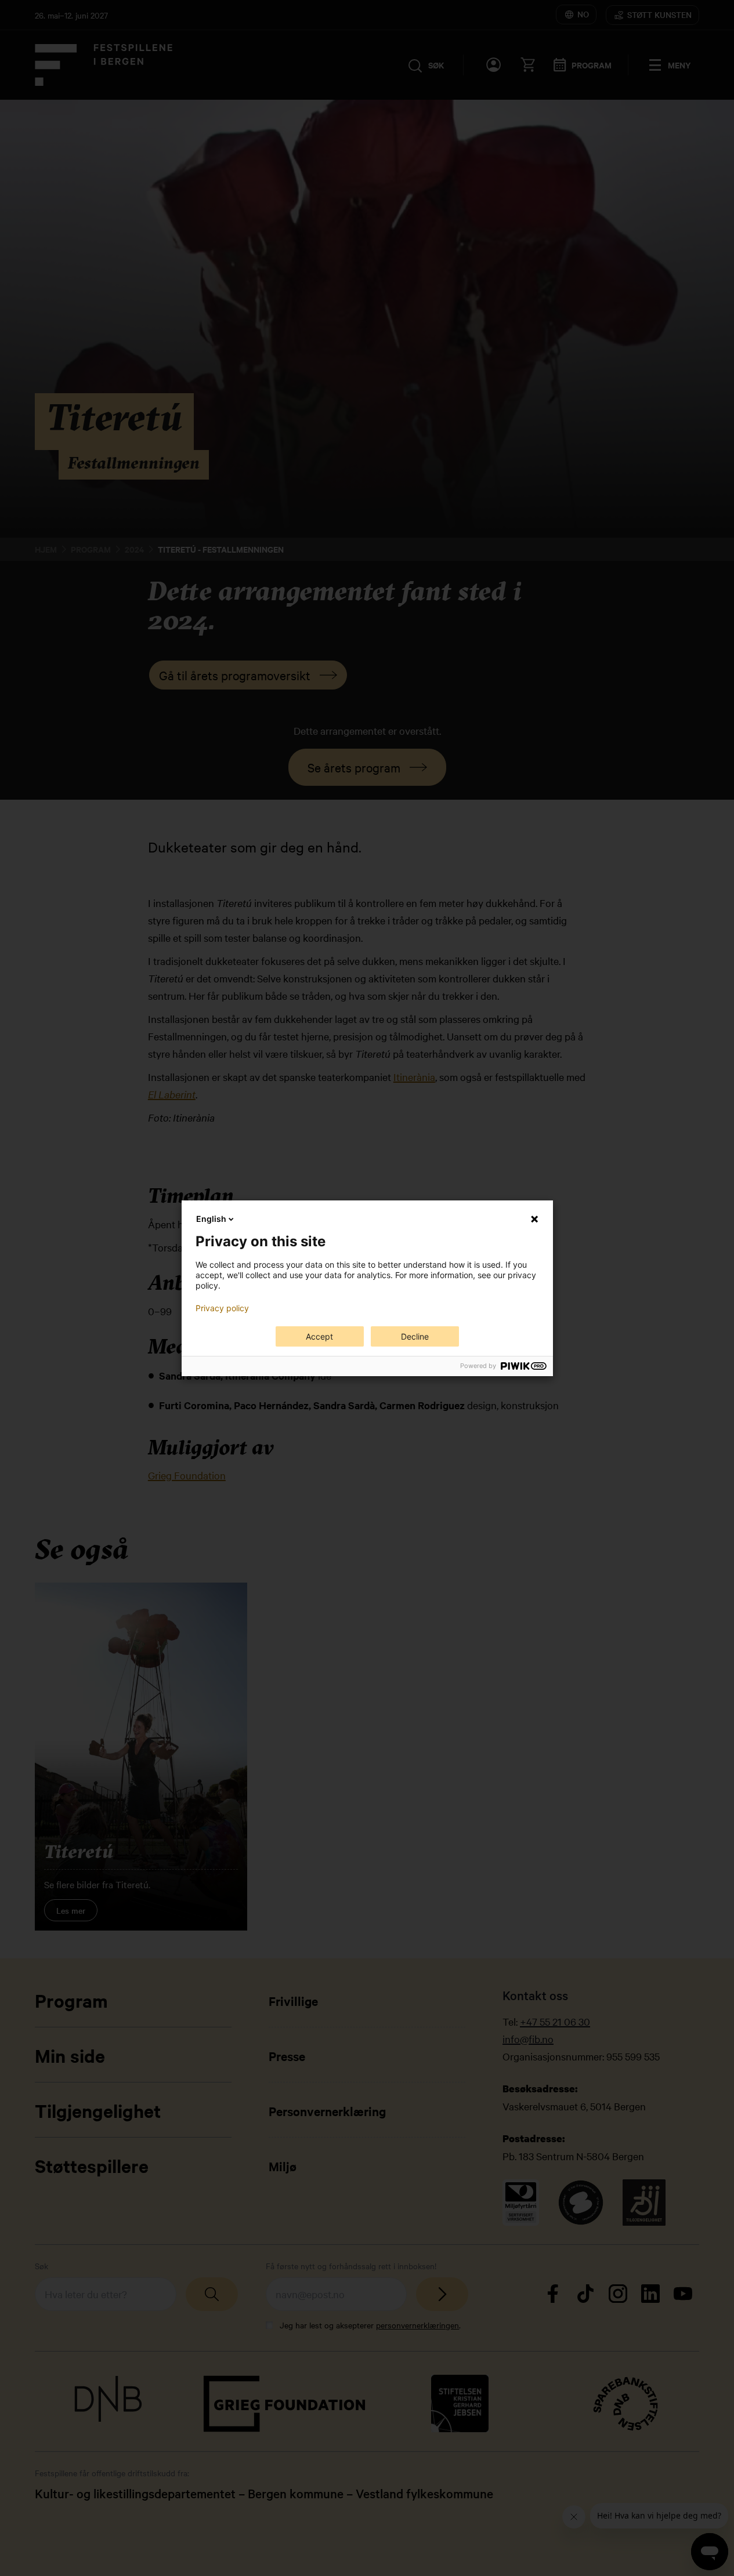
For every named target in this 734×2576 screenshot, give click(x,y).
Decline (415, 1336)
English (211, 1219)
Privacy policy (222, 1308)
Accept (319, 1336)
